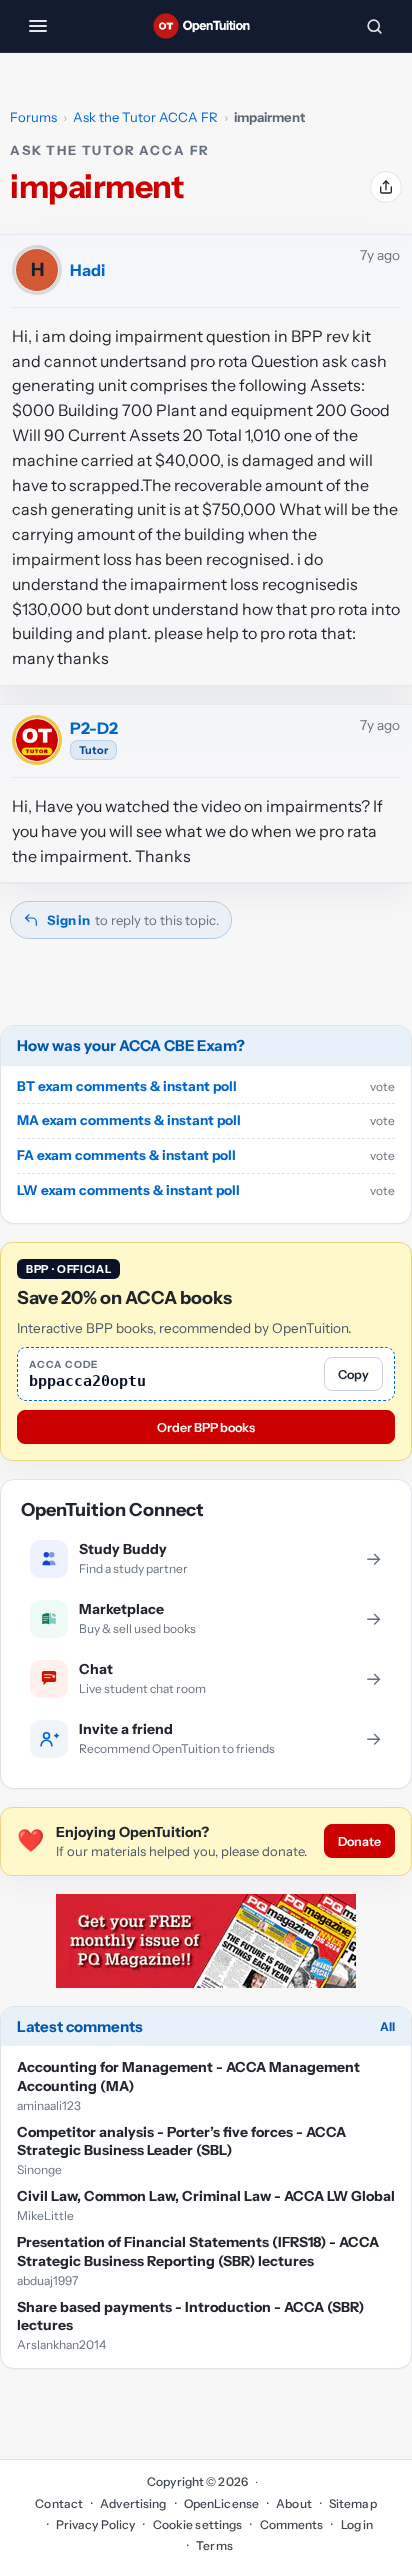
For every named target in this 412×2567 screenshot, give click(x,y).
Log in (357, 2524)
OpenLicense (221, 2503)
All (387, 2026)
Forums (33, 117)
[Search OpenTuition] (374, 26)
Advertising (133, 2503)
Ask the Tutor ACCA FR (145, 117)
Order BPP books (206, 1427)
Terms (214, 2545)
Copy (353, 1374)
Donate (359, 1841)
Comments (291, 2524)
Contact (59, 2503)
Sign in (68, 920)
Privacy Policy (96, 2524)
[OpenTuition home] (206, 26)
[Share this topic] (386, 187)
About (294, 2503)
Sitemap (353, 2503)
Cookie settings (197, 2524)
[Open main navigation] (38, 26)
